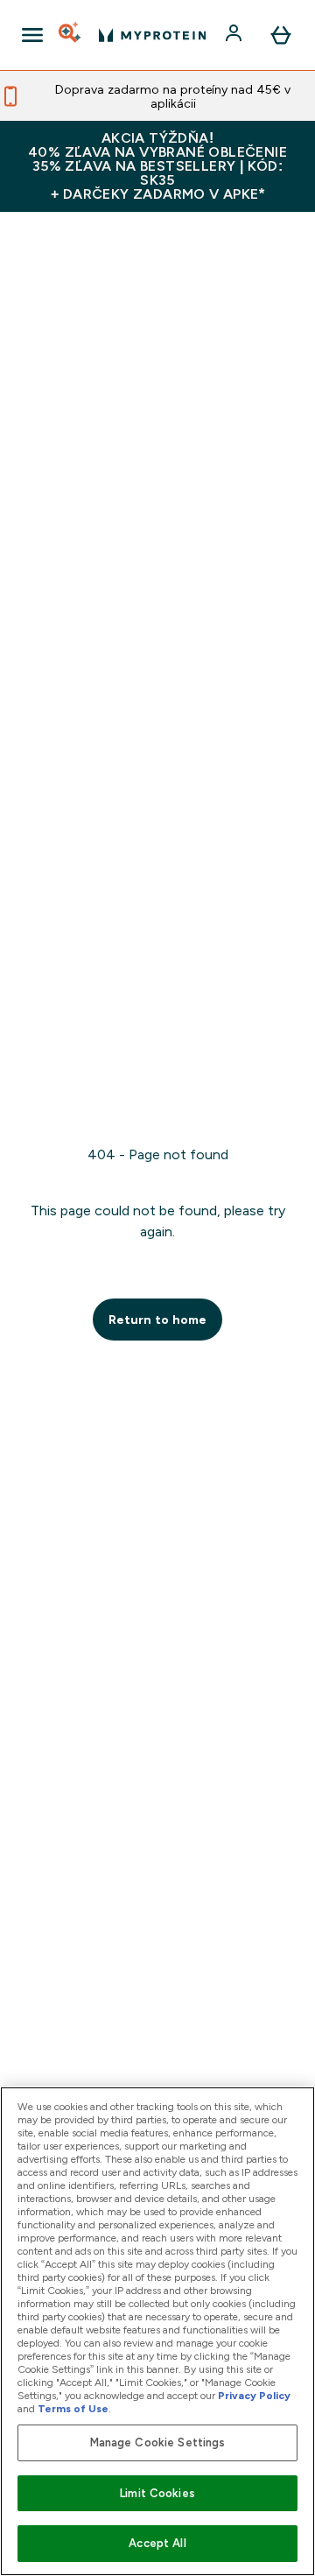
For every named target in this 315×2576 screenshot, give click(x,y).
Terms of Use (73, 2409)
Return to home (157, 1320)
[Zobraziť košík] (281, 35)
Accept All (157, 2543)
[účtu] (235, 35)
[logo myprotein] (152, 35)
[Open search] (71, 35)
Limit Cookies (157, 2493)
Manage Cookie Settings (158, 2442)
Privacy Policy (254, 2396)
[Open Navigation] (32, 35)
